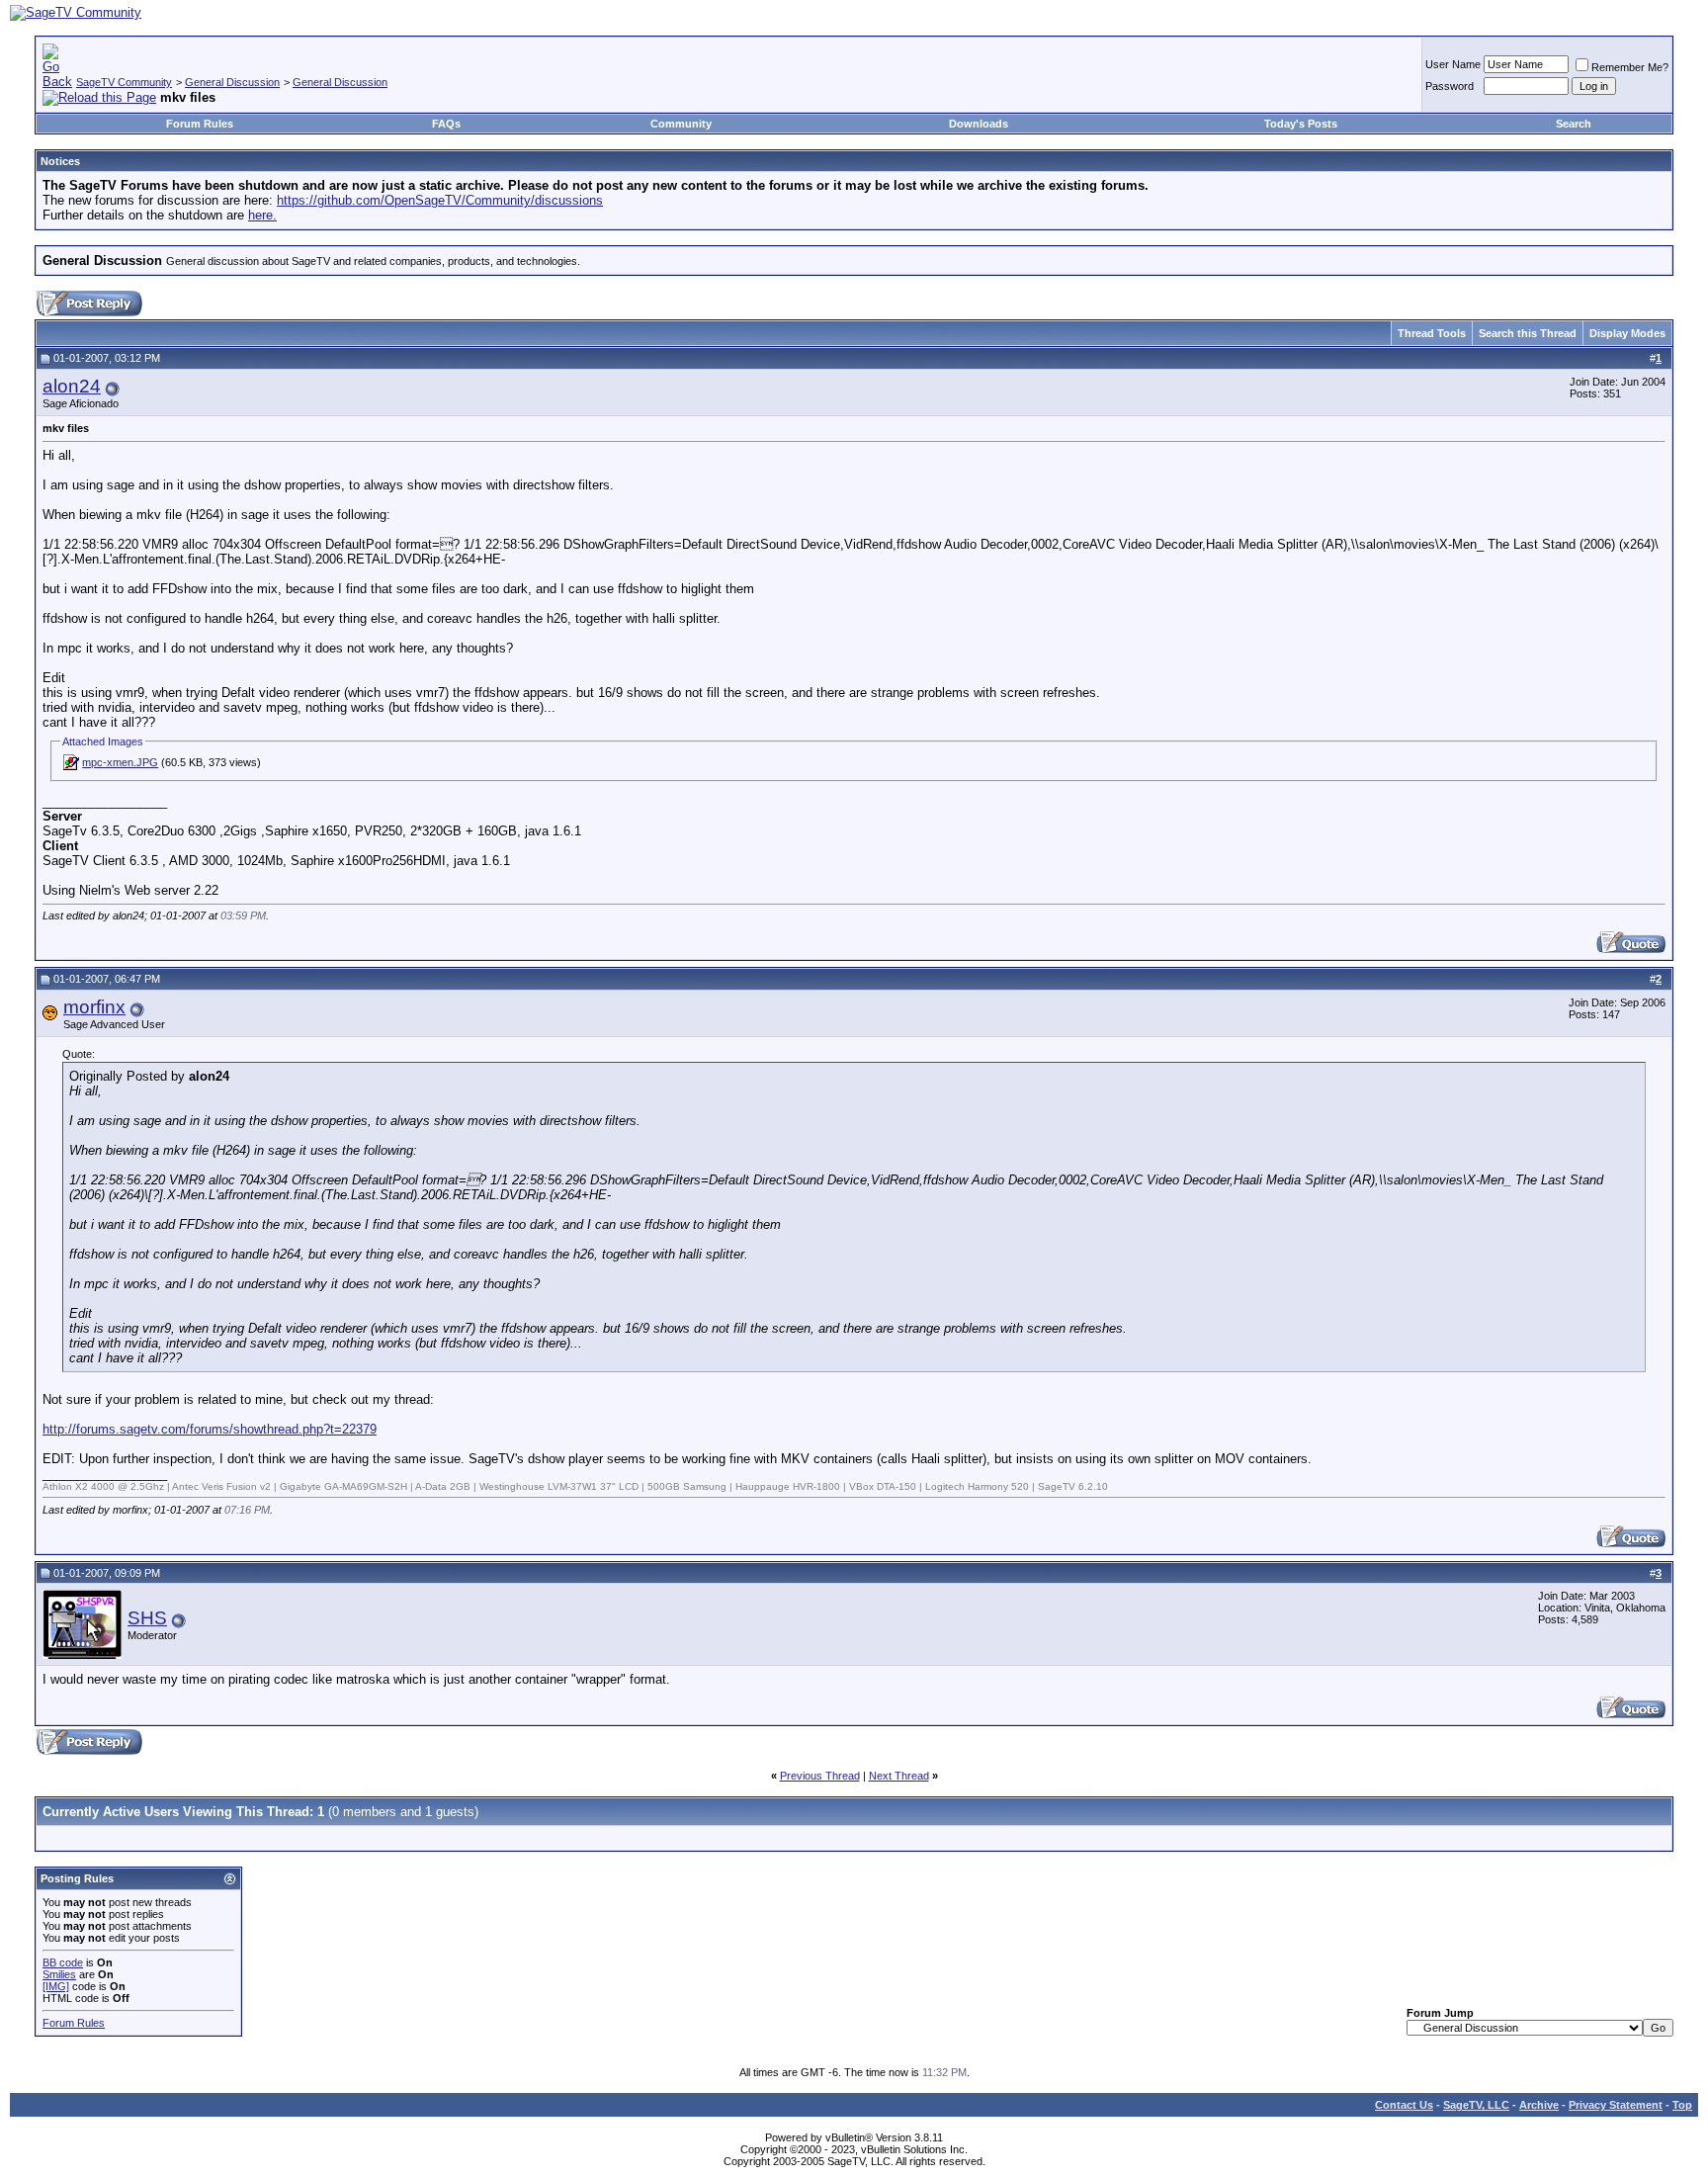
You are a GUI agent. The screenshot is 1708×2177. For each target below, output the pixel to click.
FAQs (446, 124)
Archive (1539, 2105)
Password (1450, 86)
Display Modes (1627, 333)
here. (262, 215)
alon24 (72, 386)
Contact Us (1404, 2105)
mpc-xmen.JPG (120, 762)
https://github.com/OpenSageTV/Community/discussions (440, 200)
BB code (63, 1962)
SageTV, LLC (1476, 2105)
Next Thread (899, 1776)
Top (1682, 2105)
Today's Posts (1301, 124)
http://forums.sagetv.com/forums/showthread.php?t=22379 (210, 1429)
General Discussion (232, 82)
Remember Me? (1630, 67)
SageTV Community (124, 82)
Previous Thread (820, 1776)
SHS (147, 1618)
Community (681, 124)
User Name (1453, 64)
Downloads (979, 124)
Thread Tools (1432, 333)
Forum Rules (200, 124)
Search (1574, 124)
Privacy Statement (1616, 2105)
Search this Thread (1528, 333)
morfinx (94, 1007)
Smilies (59, 1974)
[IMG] (56, 1986)
